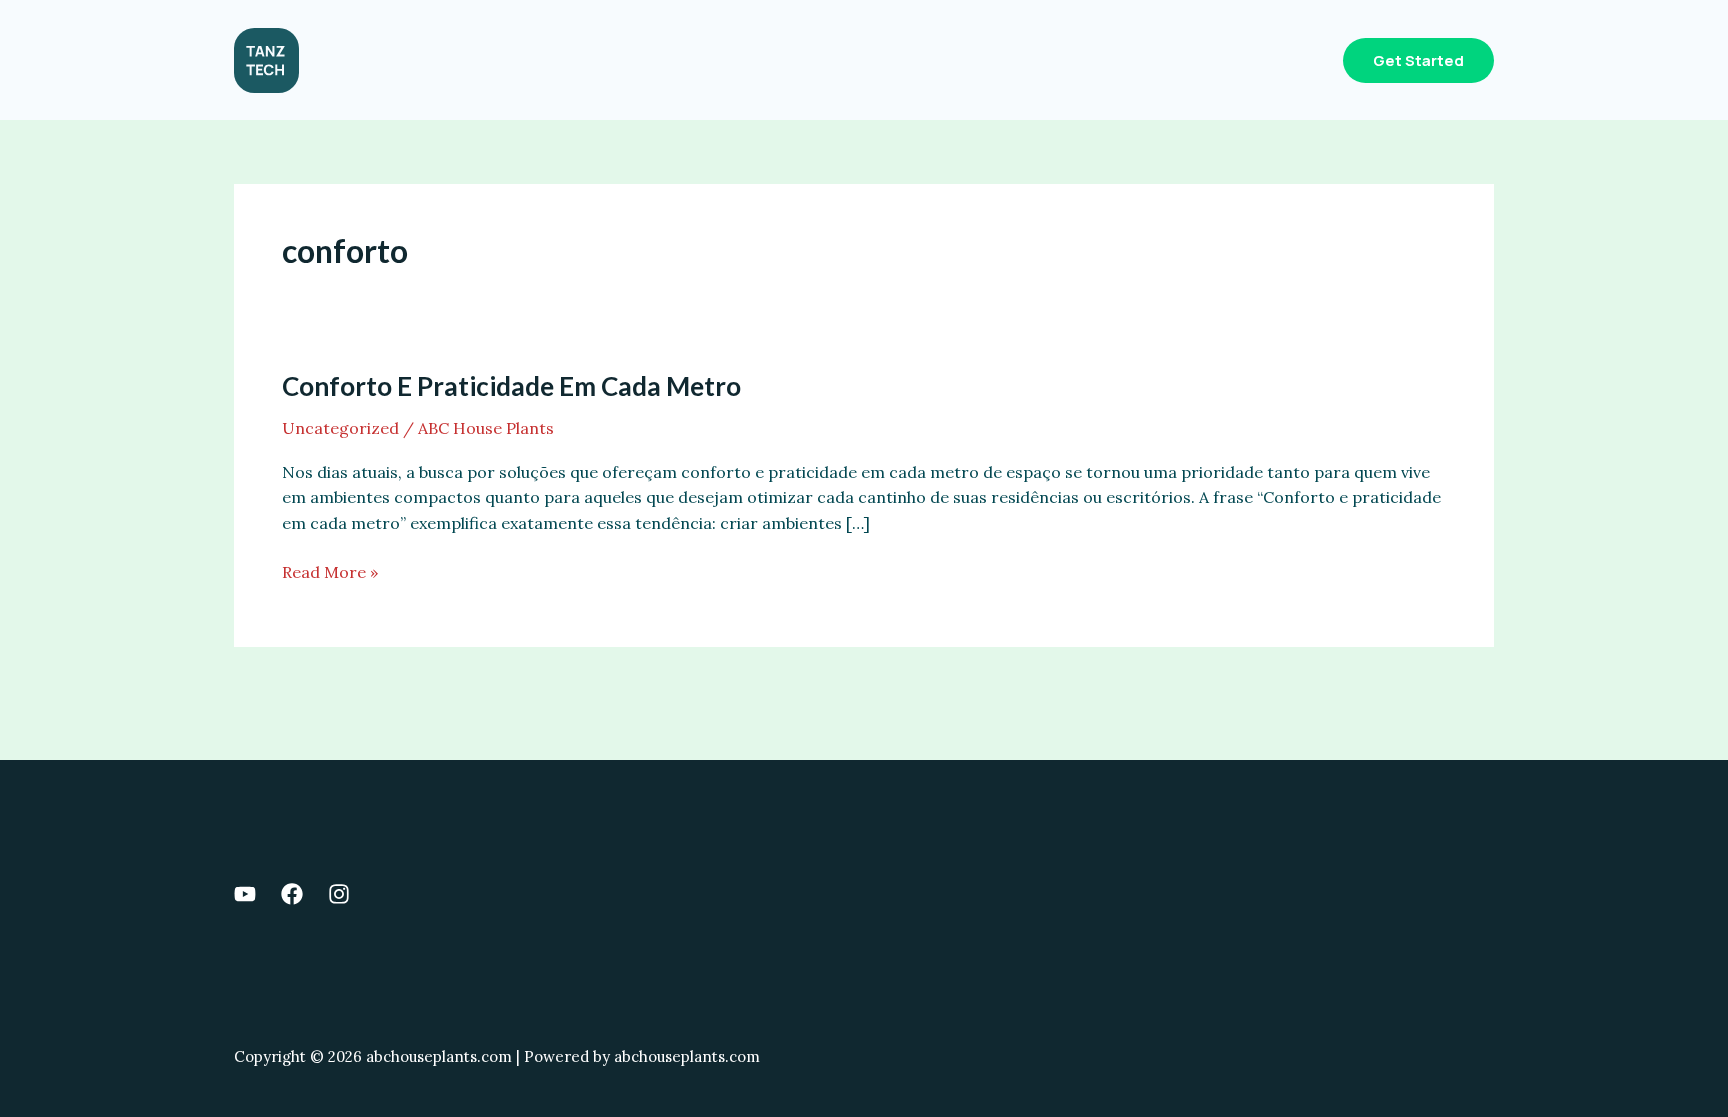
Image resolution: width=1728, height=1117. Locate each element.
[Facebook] (292, 894)
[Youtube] (245, 894)
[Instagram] (339, 894)
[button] (1418, 60)
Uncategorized (340, 428)
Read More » (330, 573)
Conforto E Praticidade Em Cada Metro (511, 386)
